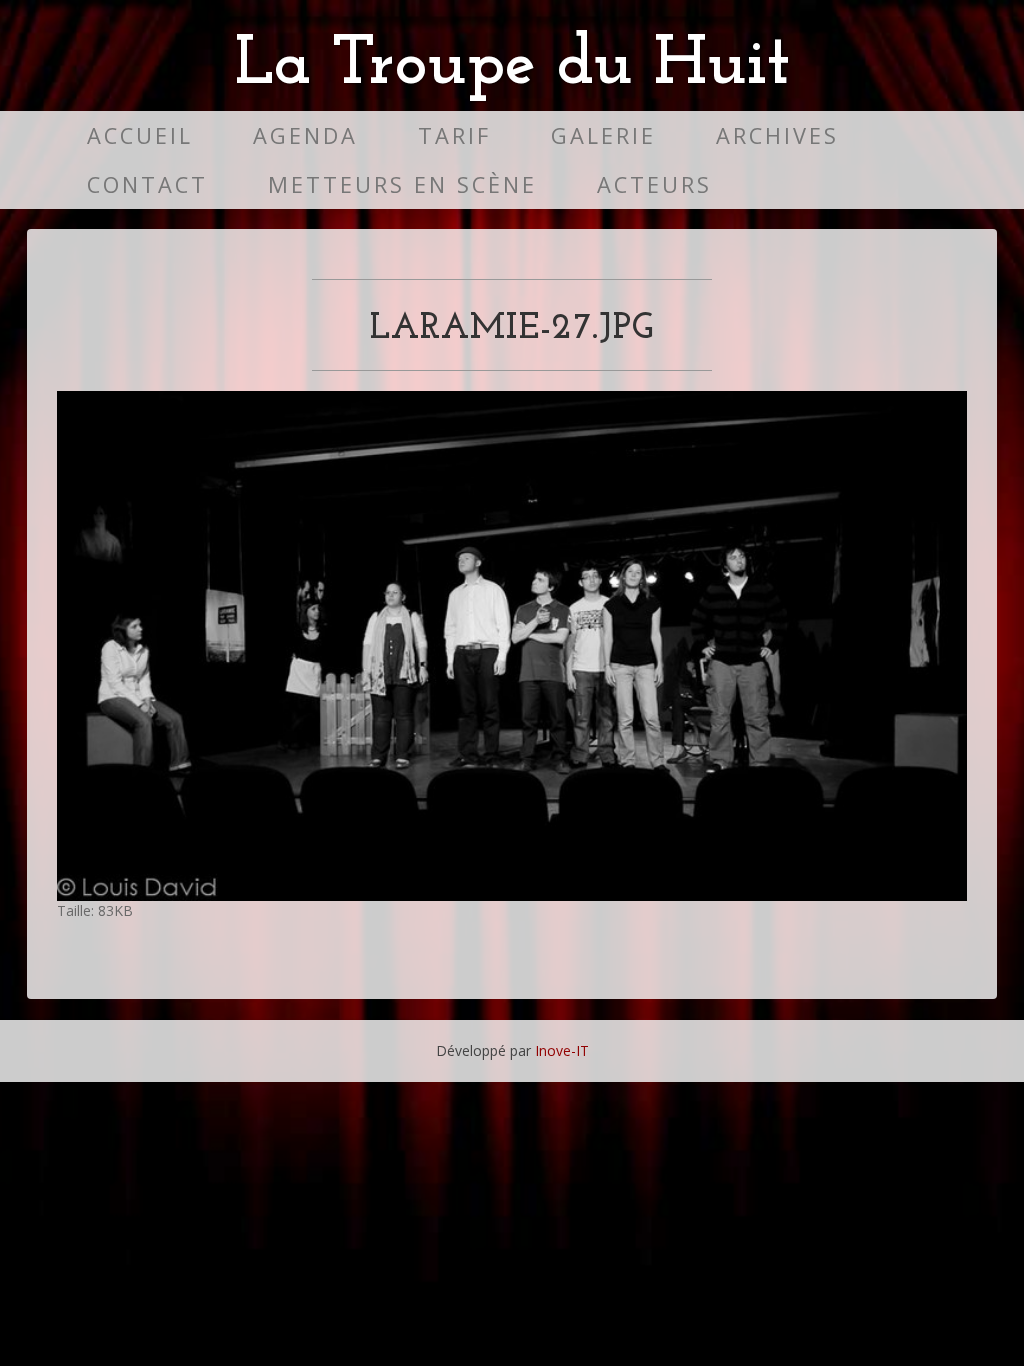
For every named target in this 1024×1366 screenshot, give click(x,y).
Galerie (603, 135)
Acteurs (654, 184)
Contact (147, 184)
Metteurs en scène (402, 184)
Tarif (454, 135)
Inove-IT (562, 1050)
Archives (777, 135)
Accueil (140, 135)
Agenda (305, 135)
